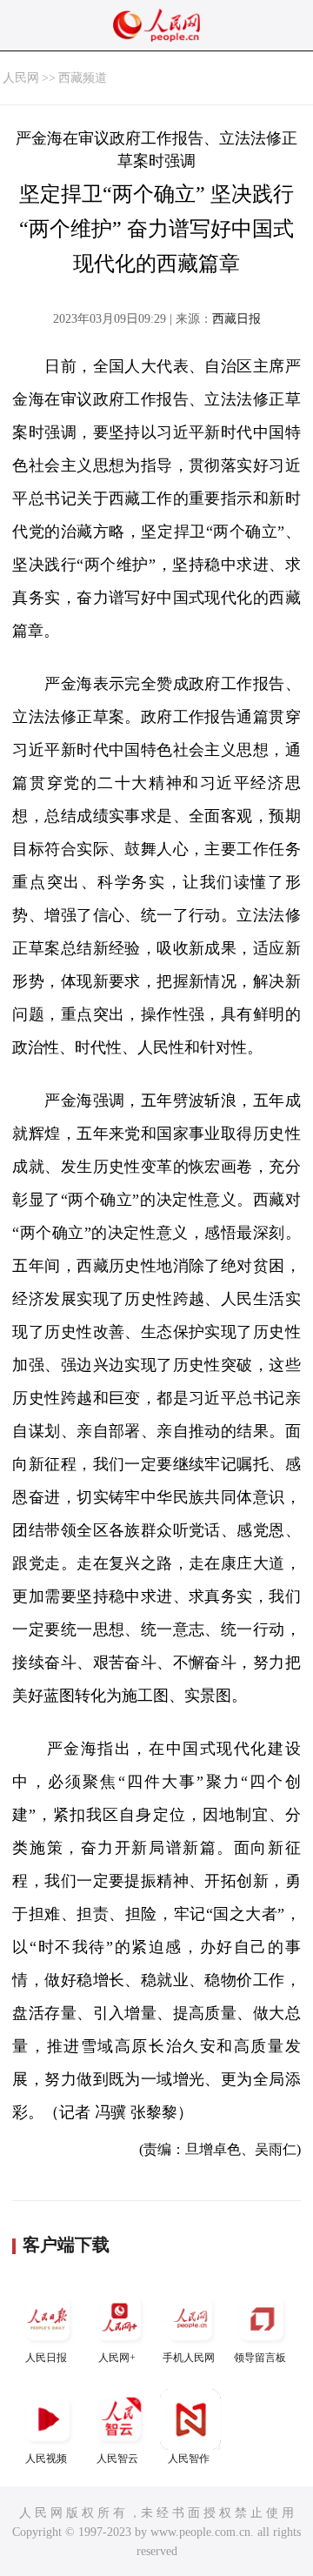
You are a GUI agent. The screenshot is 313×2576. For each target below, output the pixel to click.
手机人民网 (189, 2358)
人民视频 (46, 2459)
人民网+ (117, 2358)
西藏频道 (83, 78)
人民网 (21, 78)
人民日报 (46, 2358)
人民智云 (117, 2459)
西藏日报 (236, 319)
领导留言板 (260, 2358)
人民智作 (189, 2459)
